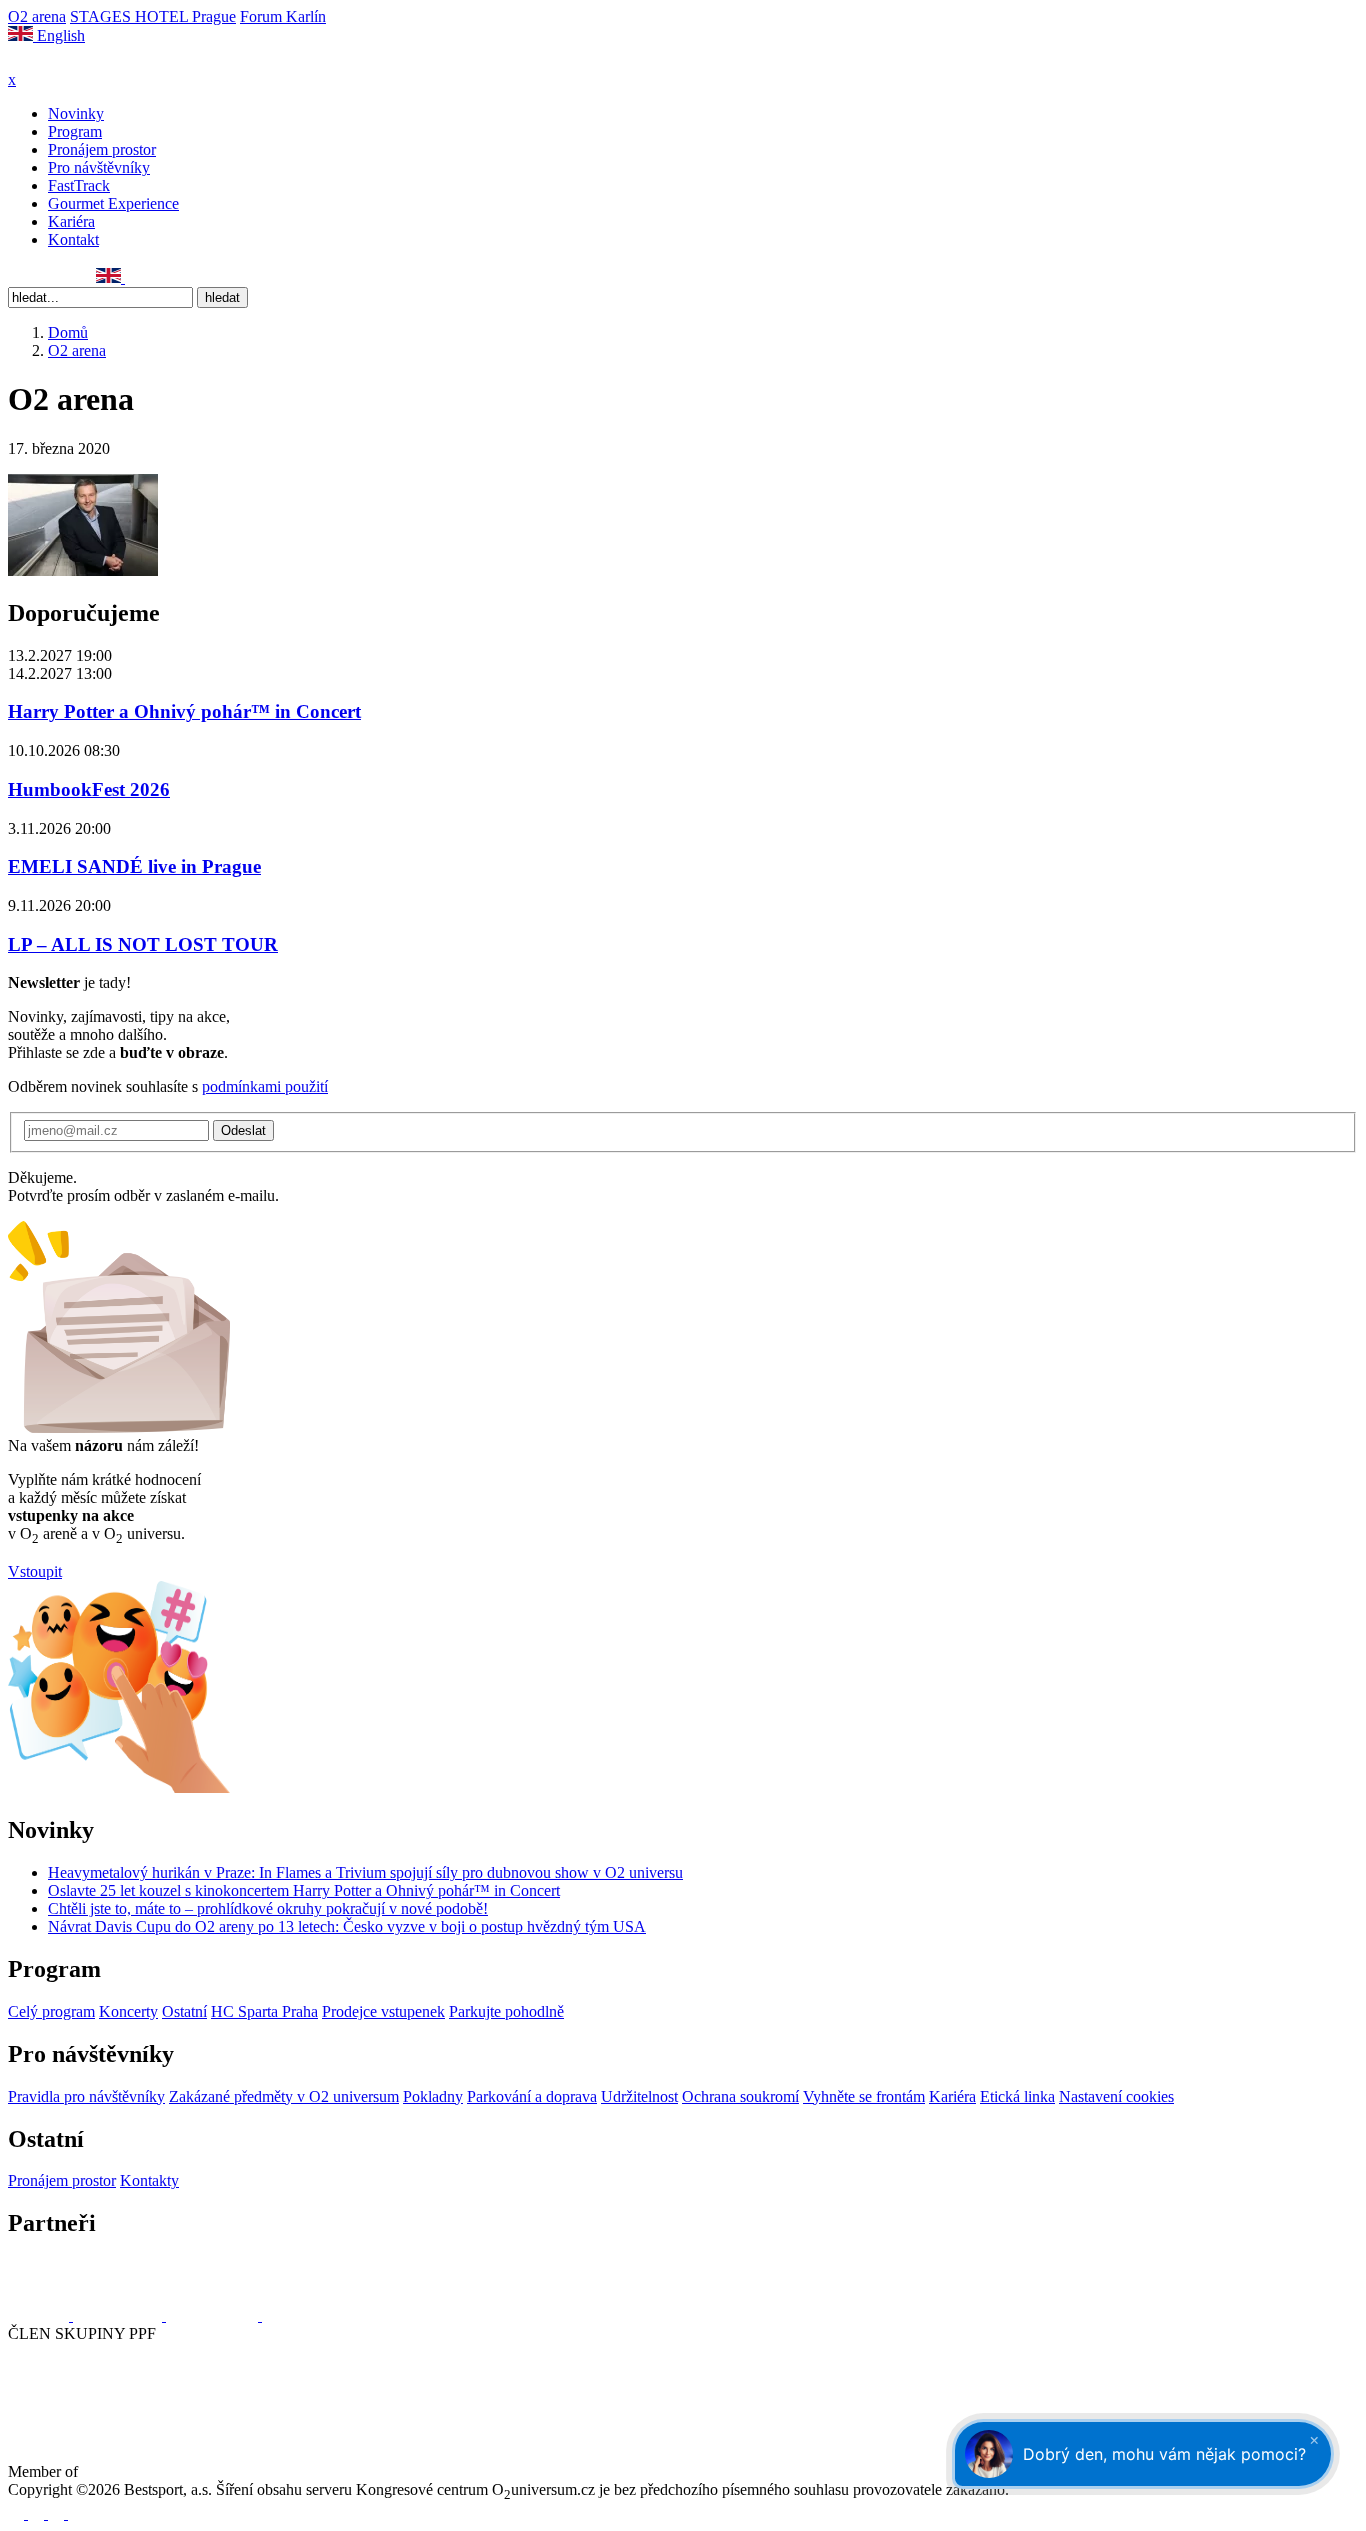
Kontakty (149, 2180)
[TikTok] (83, 277)
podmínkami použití (265, 1086)
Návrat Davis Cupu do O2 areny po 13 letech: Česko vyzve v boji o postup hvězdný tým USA (347, 1926)
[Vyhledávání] (134, 277)
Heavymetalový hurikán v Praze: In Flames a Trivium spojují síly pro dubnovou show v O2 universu (365, 1872)
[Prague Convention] (146, 2471)
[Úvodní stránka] (60, 61)
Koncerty (128, 2011)
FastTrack (79, 185)
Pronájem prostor (102, 149)
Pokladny (433, 2096)
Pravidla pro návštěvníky (86, 2096)
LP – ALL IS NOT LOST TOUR (143, 944)
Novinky (76, 113)
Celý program (51, 2011)
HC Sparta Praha (264, 2011)
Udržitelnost (639, 2096)
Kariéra (71, 221)
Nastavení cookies (1116, 2096)
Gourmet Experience (113, 203)
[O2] (40, 2315)
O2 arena (37, 16)
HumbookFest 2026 (89, 789)
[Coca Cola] (214, 2315)
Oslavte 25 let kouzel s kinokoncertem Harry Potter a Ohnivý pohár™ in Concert (304, 1890)
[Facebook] (17, 277)
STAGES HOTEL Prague (153, 16)
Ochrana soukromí (740, 2096)
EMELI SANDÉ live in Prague (134, 866)
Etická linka (1017, 2096)
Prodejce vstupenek (383, 2011)
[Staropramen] (119, 2315)
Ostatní (184, 2011)
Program (75, 131)
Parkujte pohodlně (506, 2011)
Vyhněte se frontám (864, 2096)
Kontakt (73, 239)
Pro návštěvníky (99, 167)
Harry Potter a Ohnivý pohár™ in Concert (184, 711)
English (59, 35)
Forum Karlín (283, 16)
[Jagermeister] (294, 2315)
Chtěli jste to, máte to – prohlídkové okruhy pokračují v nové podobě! (268, 1908)
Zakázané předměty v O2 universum (284, 2096)
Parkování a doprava (532, 2096)
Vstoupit (35, 1571)
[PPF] (52, 2407)
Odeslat (243, 1130)
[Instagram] (39, 277)
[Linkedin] (61, 277)
